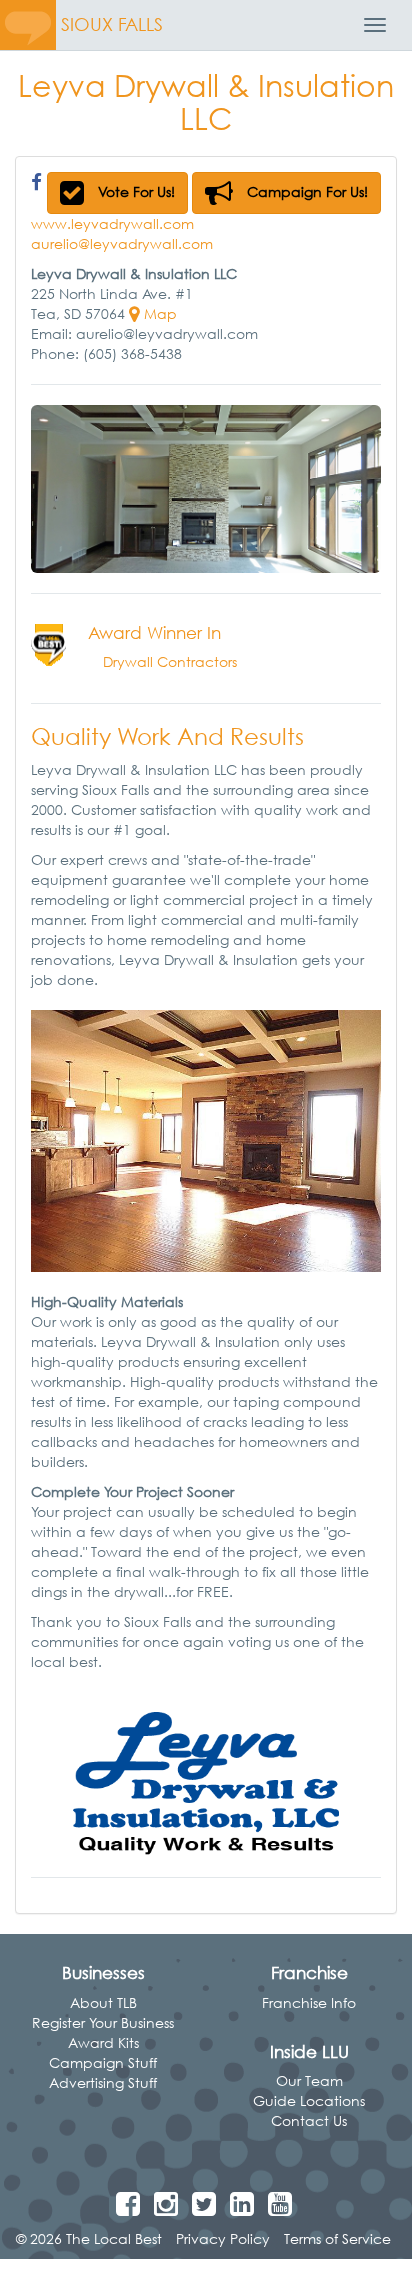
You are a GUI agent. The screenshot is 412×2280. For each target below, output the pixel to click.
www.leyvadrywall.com (112, 223)
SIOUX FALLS (112, 24)
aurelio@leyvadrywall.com (122, 243)
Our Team (309, 2080)
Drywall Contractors (170, 661)
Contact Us (309, 2120)
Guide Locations (309, 2100)
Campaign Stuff (103, 2062)
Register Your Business (103, 2022)
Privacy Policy (223, 2238)
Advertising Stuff (103, 2082)
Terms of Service (337, 2238)
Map (158, 313)
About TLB (103, 2002)
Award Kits (103, 2042)
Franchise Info (309, 2002)
